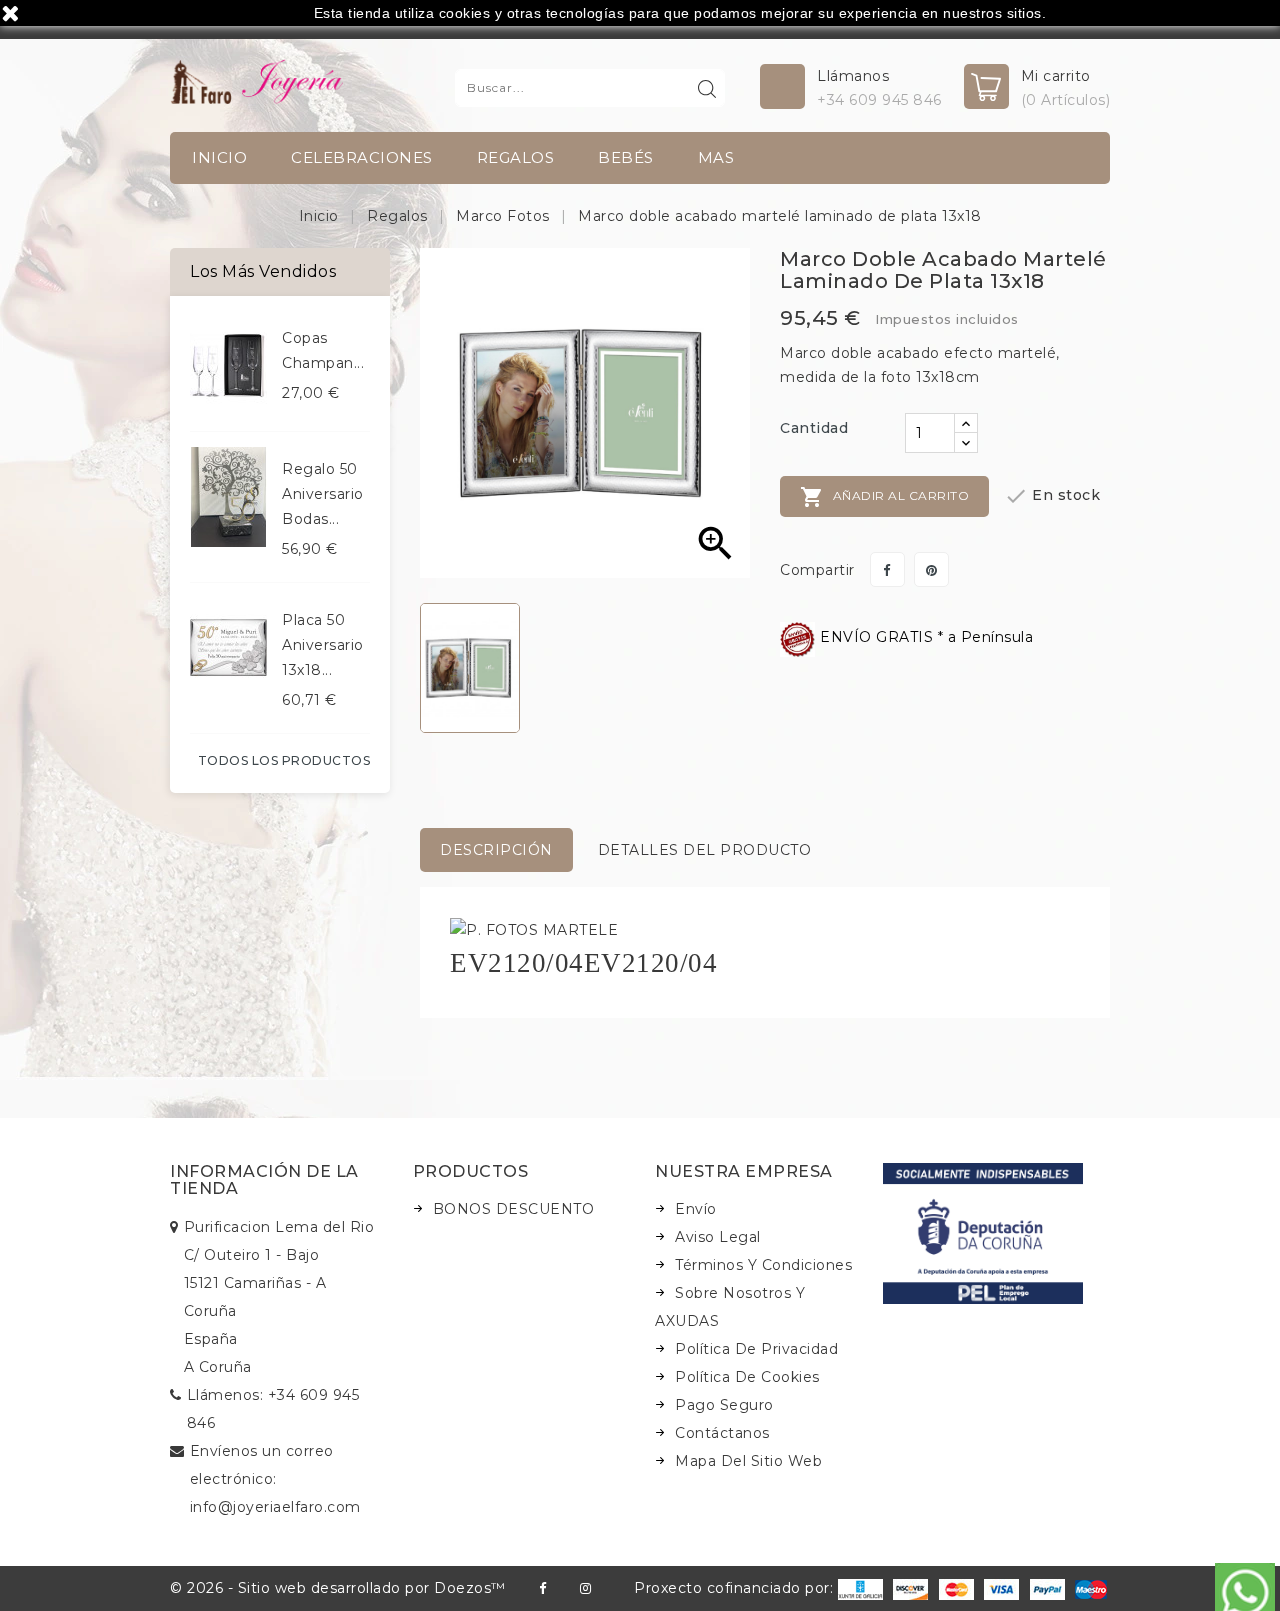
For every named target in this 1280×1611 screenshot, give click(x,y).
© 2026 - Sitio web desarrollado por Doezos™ (338, 1588)
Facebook (542, 1588)
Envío (696, 1209)
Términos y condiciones (763, 1265)
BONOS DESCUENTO (514, 1209)
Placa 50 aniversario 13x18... (323, 645)
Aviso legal (718, 1237)
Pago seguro (724, 1405)
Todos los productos (284, 760)
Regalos (516, 157)
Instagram (585, 1588)
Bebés (626, 157)
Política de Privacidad (756, 1349)
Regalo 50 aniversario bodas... (323, 494)
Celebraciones (362, 157)
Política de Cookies (747, 1377)
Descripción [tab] (496, 850)
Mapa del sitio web (748, 1461)
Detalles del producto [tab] (705, 850)
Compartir (887, 569)
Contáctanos (722, 1433)
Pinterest (931, 569)
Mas (716, 157)
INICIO (219, 157)
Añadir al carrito (884, 497)
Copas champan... (323, 350)
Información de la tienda (264, 1180)
